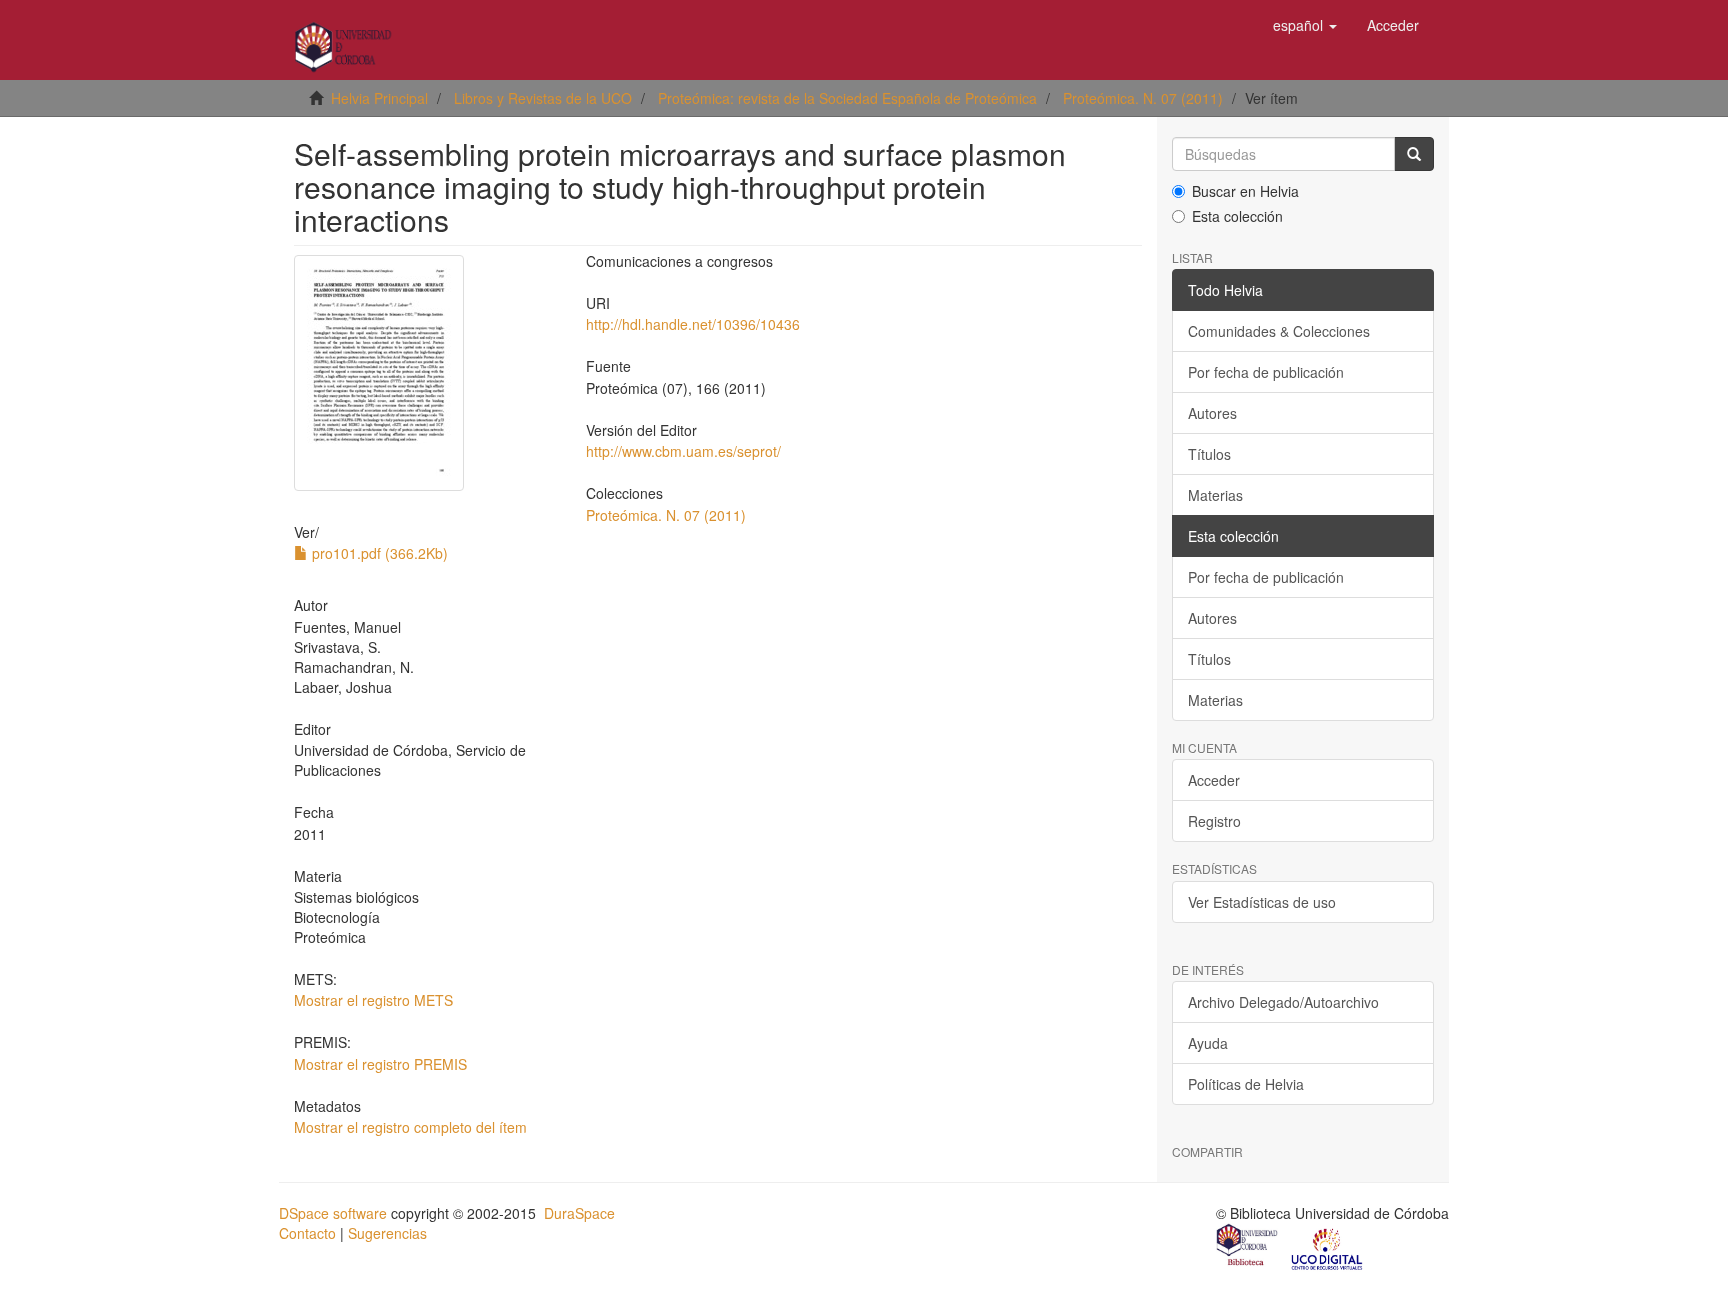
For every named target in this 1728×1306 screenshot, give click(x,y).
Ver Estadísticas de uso (1262, 902)
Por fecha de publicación (1266, 372)
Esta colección (1237, 216)
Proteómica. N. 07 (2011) (1143, 98)
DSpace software (333, 1213)
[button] (1305, 25)
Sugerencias (387, 1233)
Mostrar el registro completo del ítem (410, 1127)
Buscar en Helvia (1245, 191)
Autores (1212, 413)
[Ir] (1414, 154)
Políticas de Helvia (1246, 1084)
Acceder (1214, 780)
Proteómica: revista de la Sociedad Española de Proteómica (847, 98)
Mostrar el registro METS (373, 1000)
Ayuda (1208, 1043)
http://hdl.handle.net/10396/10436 (693, 324)
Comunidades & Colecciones (1279, 331)
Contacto (307, 1233)
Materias (1215, 495)
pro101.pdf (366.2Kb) (378, 553)
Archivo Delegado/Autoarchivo (1283, 1002)
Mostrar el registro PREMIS (380, 1064)
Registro (1214, 821)
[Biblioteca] (1248, 1247)
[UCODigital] (1328, 1247)
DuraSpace (579, 1213)
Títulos (1209, 454)
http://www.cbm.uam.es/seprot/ (683, 451)
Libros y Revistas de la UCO (543, 98)
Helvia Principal (379, 98)
